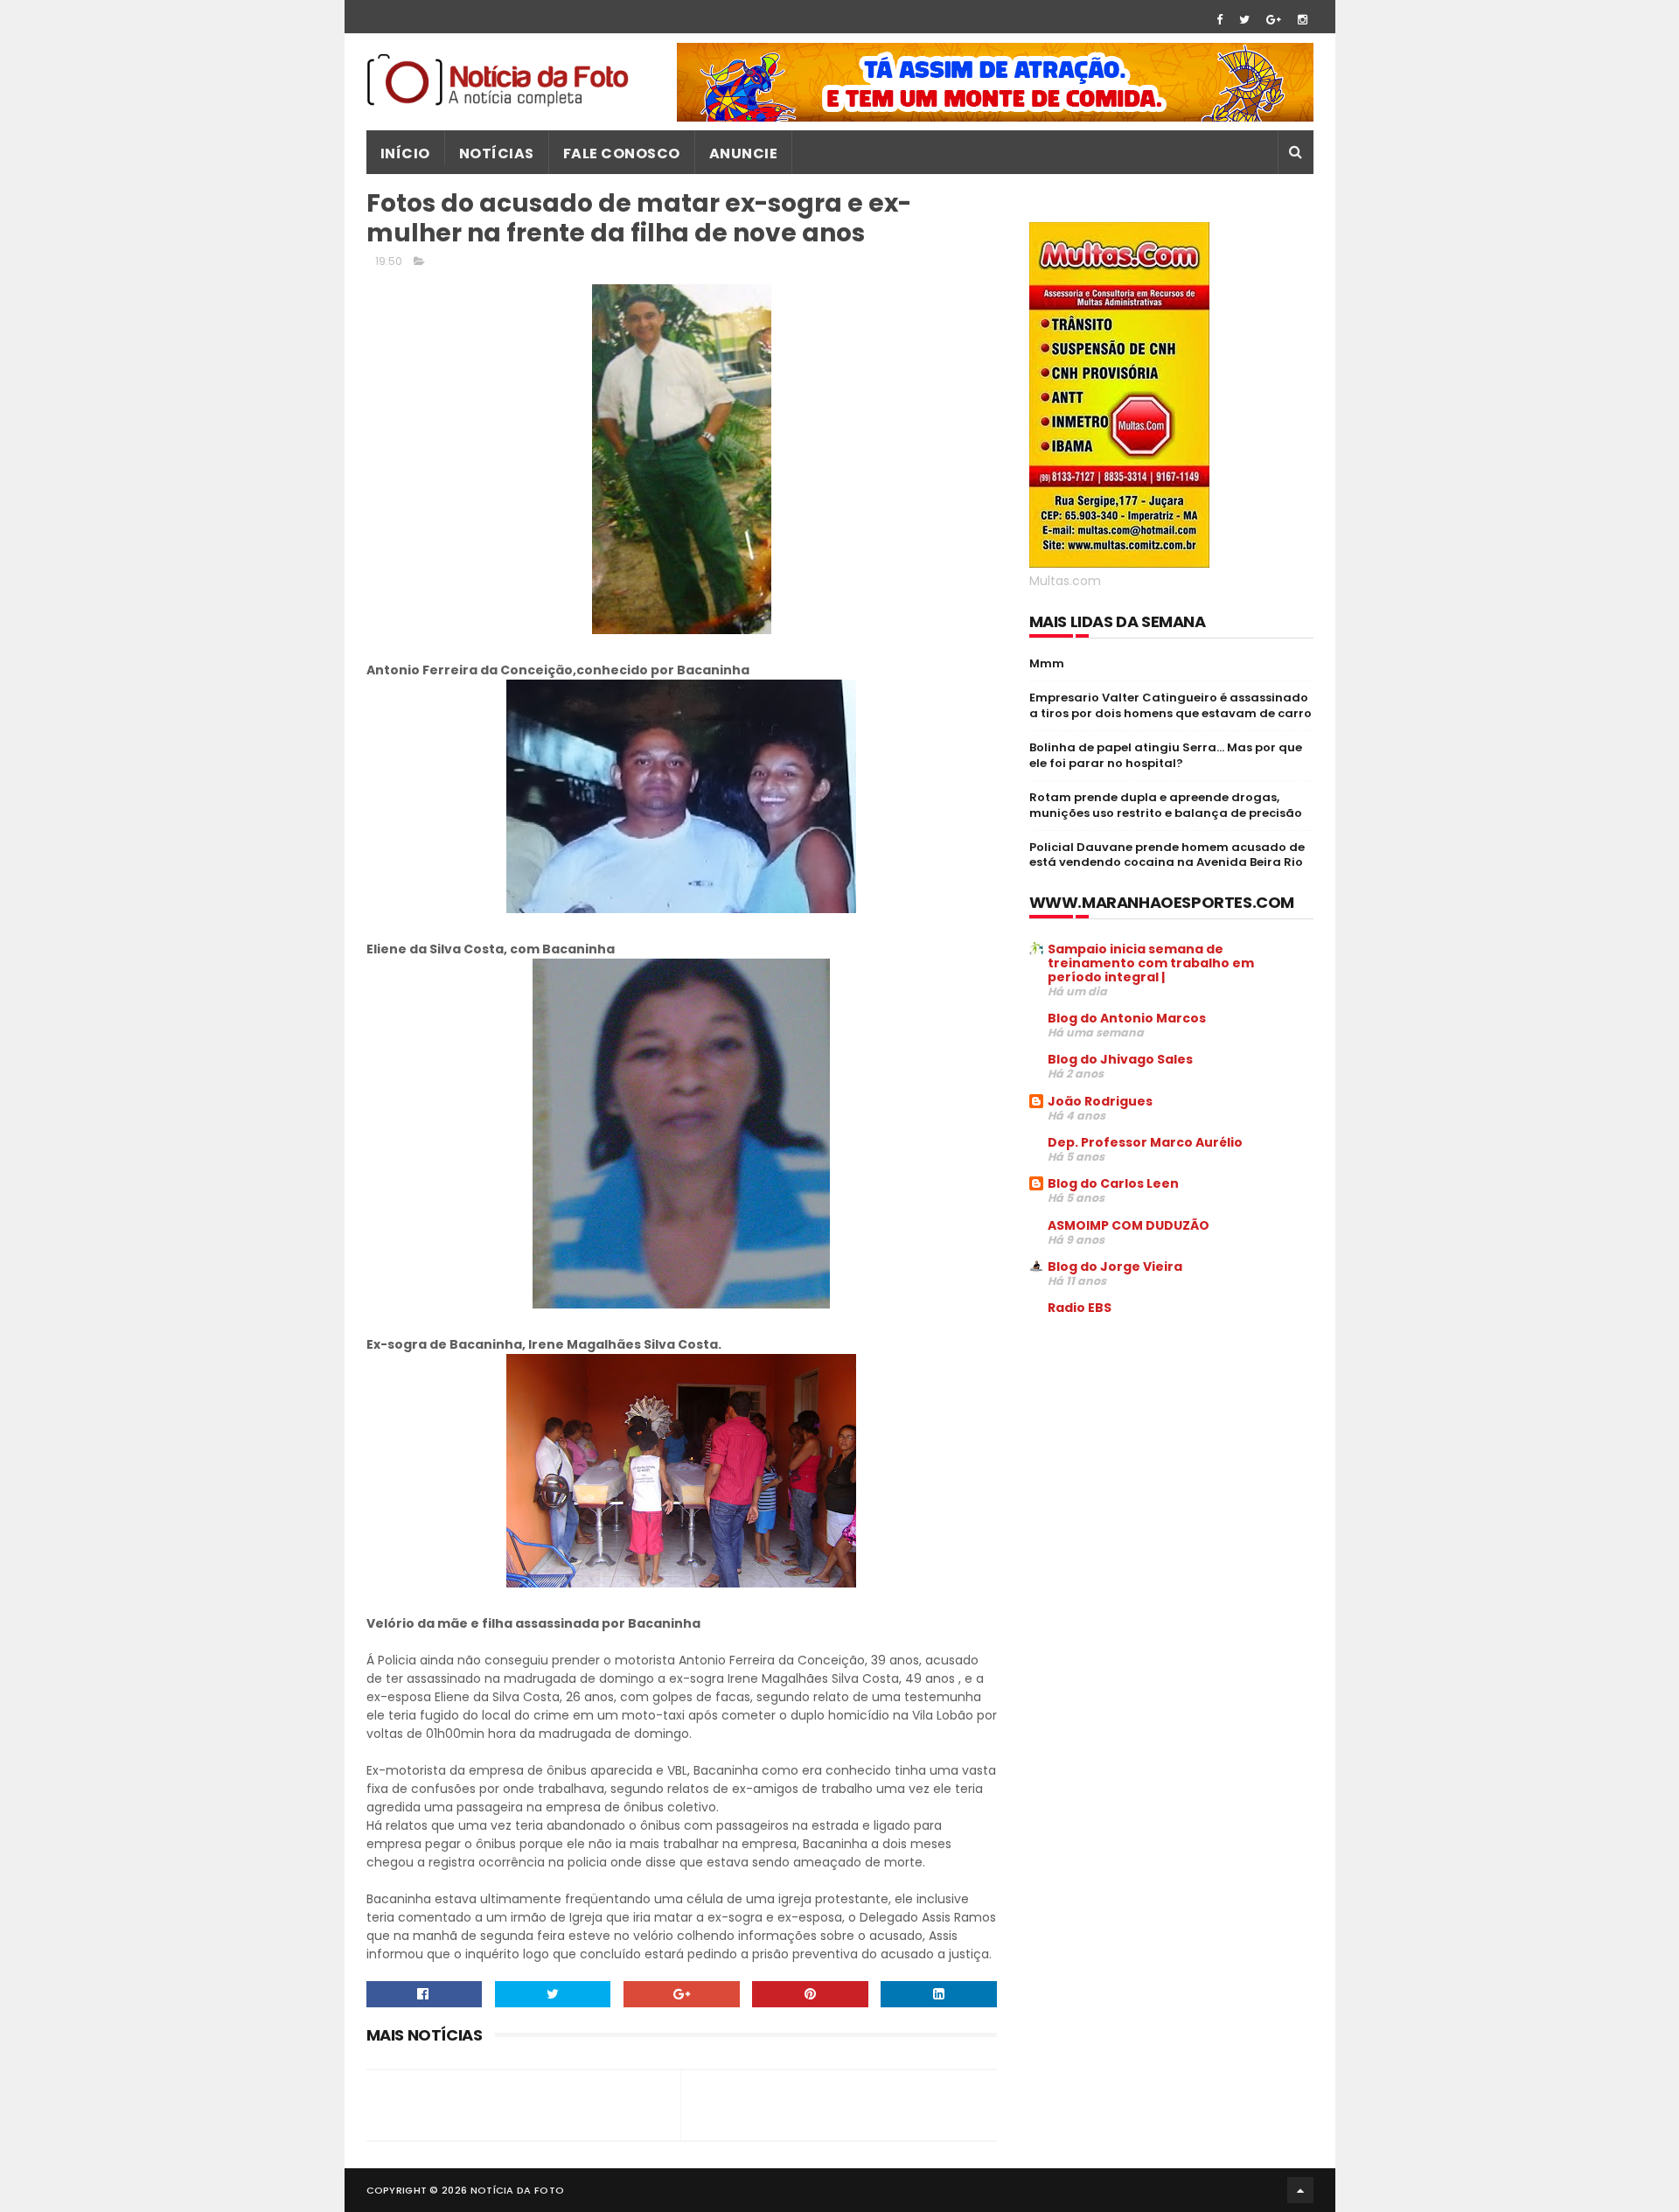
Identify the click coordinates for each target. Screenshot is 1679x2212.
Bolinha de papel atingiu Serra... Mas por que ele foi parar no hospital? (1166, 755)
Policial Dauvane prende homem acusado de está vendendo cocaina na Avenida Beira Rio (1167, 855)
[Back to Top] (1300, 2190)
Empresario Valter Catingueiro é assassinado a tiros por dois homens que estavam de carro (1170, 705)
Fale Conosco (622, 154)
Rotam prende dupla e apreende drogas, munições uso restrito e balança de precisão (1166, 805)
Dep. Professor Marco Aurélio (1145, 1142)
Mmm (1047, 663)
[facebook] (1219, 20)
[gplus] (1274, 20)
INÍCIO (405, 154)
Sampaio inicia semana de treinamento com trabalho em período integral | (1151, 963)
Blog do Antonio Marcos (1127, 1018)
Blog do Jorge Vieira (1115, 1266)
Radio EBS (1080, 1308)
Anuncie (744, 154)
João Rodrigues (1100, 1101)
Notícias (497, 154)
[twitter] (1244, 20)
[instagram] (1303, 20)
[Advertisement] (1176, 1462)
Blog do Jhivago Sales (1120, 1059)
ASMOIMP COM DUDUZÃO (1129, 1225)
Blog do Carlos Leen (1113, 1183)
